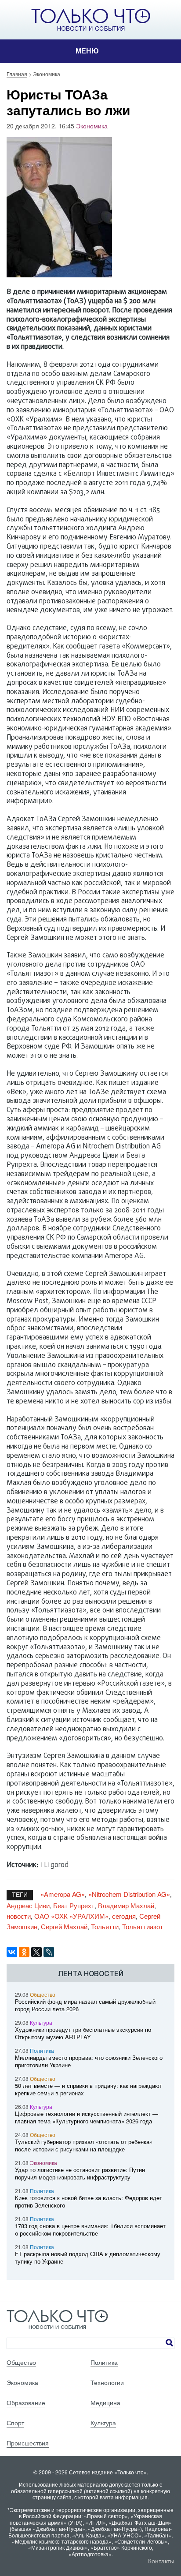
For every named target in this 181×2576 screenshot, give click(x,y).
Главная (17, 74)
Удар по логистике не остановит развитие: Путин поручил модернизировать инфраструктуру (80, 2173)
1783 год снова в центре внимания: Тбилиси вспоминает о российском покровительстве (90, 2229)
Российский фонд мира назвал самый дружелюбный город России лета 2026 (85, 2005)
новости (19, 1916)
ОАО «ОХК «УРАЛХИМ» (71, 1916)
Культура (41, 2022)
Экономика (92, 126)
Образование (26, 2402)
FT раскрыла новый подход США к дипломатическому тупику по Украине (88, 2257)
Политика (42, 2050)
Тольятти (105, 1926)
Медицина (105, 2402)
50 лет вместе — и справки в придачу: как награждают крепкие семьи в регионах (89, 2089)
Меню (87, 51)
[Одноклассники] (24, 1952)
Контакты (161, 2561)
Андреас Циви (28, 1905)
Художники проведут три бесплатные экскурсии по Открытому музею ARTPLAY (83, 2033)
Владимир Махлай (126, 1905)
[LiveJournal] (49, 1952)
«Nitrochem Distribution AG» (129, 1894)
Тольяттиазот (143, 1926)
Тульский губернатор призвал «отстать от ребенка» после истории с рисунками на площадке (84, 2145)
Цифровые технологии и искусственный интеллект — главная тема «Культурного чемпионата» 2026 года (87, 2117)
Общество (43, 1994)
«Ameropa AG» (63, 1894)
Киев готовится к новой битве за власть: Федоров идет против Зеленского (89, 2201)
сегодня (124, 1916)
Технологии (107, 2382)
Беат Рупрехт (74, 1905)
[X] (36, 1952)
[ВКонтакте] (12, 1952)
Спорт (15, 2423)
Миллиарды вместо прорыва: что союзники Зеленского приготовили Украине (89, 2061)
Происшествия (28, 2443)
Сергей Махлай (64, 1926)
